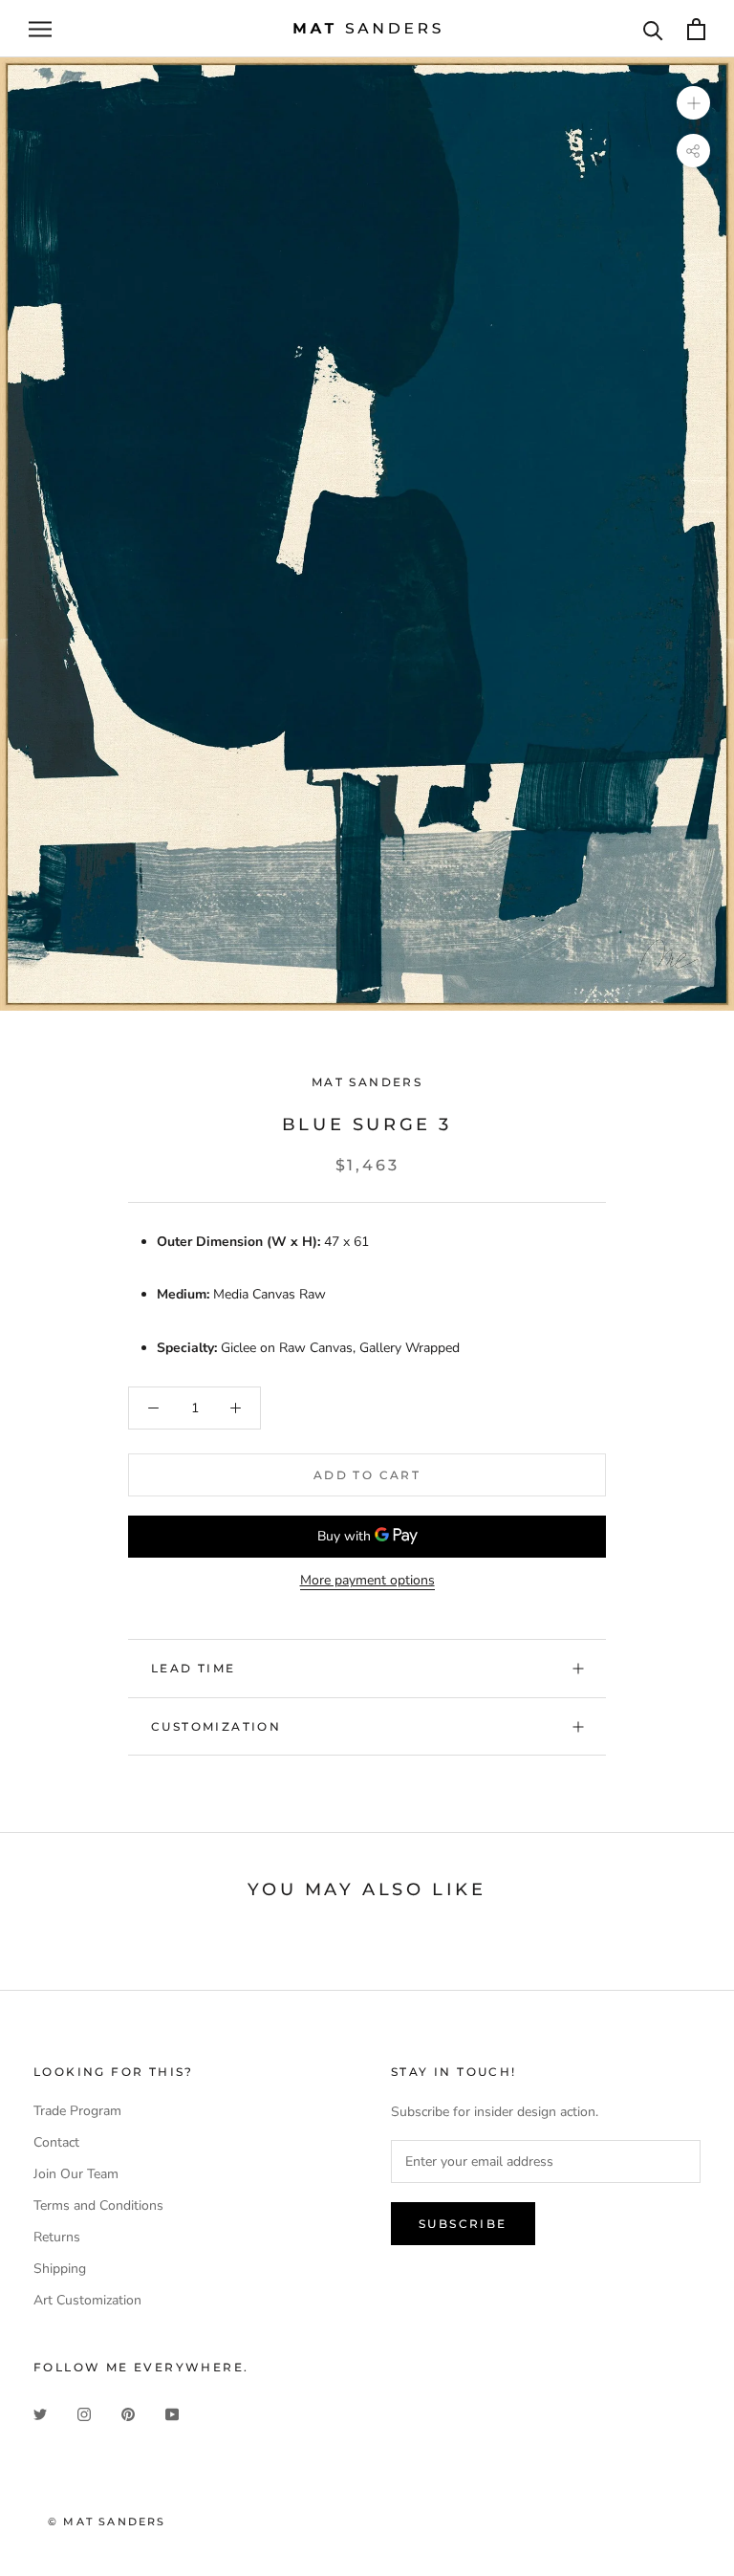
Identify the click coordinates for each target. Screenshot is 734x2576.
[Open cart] (696, 29)
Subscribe (463, 2224)
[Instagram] (84, 2413)
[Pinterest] (128, 2413)
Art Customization (87, 2300)
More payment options (367, 1580)
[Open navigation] (40, 29)
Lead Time (194, 1668)
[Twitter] (40, 2413)
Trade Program (77, 2111)
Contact (56, 2142)
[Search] (653, 29)
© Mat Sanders (107, 2521)
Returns (57, 2237)
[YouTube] (172, 2413)
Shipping (60, 2269)
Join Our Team (76, 2174)
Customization (216, 1726)
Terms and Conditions (98, 2205)
